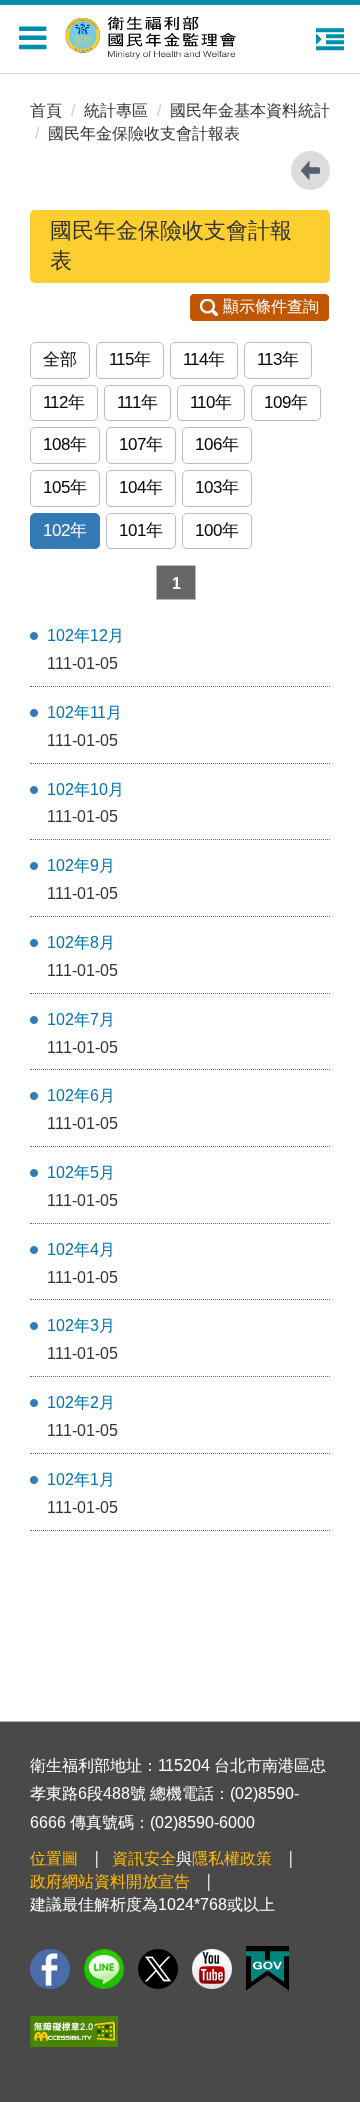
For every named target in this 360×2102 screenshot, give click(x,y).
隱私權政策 (232, 1858)
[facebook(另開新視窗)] (50, 1969)
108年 (65, 444)
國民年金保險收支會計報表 (144, 133)
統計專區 (116, 110)
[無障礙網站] (74, 2031)
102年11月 (84, 712)
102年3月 (81, 1325)
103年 (217, 487)
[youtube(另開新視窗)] (212, 1969)
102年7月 (81, 1019)
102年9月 (81, 865)
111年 (137, 402)
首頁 (46, 110)
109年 (286, 402)
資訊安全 (144, 1858)
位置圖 (54, 1858)
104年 (141, 487)
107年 (141, 444)
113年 (278, 359)
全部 (60, 359)
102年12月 (85, 635)
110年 (211, 402)
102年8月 (81, 942)
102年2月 (81, 1402)
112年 (64, 402)
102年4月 (81, 1249)
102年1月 (81, 1479)
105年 (65, 487)
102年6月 (81, 1095)
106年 (217, 444)
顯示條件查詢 (271, 306)
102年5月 (81, 1172)
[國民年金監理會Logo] (190, 32)
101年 (141, 530)
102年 (65, 530)
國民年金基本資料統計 (250, 110)
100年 (217, 530)
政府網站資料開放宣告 (110, 1881)
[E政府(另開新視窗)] (267, 1968)
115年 (130, 359)
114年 (204, 359)
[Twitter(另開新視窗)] (158, 1969)
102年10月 (85, 789)
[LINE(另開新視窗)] (104, 1969)
